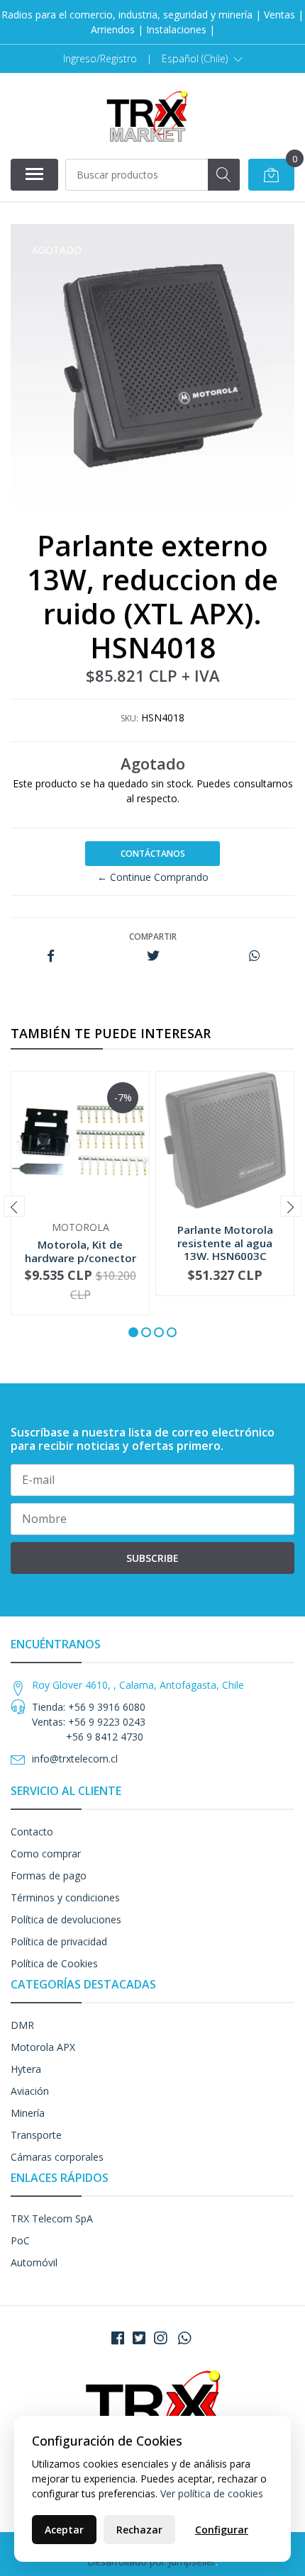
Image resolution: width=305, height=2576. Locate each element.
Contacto (32, 1832)
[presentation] (14, 1206)
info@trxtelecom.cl (75, 1759)
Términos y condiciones (65, 1897)
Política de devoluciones (66, 1919)
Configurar (222, 2530)
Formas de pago (49, 1875)
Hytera (26, 2069)
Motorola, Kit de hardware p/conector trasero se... (81, 1257)
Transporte (36, 2135)
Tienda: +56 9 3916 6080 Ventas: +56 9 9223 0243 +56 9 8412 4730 (89, 1722)
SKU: (129, 718)
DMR (22, 2025)
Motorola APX (43, 2047)
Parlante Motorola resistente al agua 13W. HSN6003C (225, 1242)
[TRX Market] (147, 116)
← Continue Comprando (153, 877)
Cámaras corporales (57, 2157)
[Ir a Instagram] (160, 2338)
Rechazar (139, 2530)
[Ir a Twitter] (139, 2338)
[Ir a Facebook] (118, 2338)
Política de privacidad (59, 1941)
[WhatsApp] (184, 2338)
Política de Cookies (54, 1963)
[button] (202, 59)
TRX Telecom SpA (52, 2218)
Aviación (30, 2091)
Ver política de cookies (212, 2493)
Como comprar (46, 1854)
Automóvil (34, 2262)
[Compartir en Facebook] (51, 956)
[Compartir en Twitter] (153, 956)
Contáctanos (153, 854)
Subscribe (152, 1558)
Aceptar (64, 2530)
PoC (20, 2240)
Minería (28, 2113)
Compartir (153, 937)
